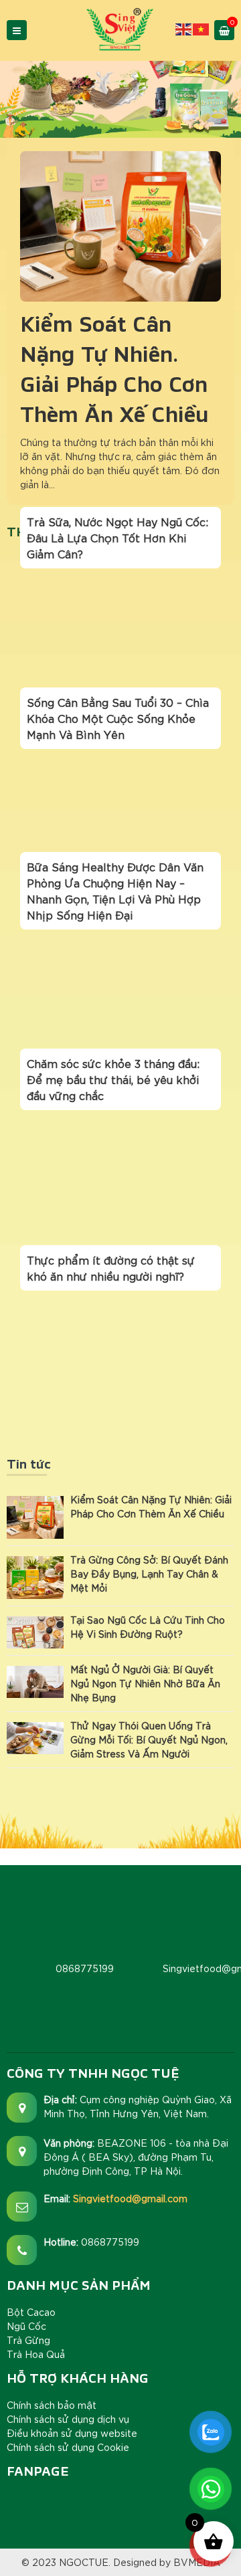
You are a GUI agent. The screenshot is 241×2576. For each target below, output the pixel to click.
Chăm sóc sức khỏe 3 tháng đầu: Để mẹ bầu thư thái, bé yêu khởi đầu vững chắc (113, 1079)
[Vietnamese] (202, 28)
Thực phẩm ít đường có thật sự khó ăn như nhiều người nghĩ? (111, 1268)
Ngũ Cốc (26, 2326)
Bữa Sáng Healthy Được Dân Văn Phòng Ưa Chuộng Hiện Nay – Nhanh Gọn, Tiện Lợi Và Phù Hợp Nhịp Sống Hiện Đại (115, 890)
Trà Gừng (28, 2340)
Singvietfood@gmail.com (130, 2198)
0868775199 (110, 2242)
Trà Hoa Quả (36, 2354)
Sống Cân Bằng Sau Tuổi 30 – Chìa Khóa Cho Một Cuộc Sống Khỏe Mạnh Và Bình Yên (118, 718)
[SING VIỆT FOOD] (120, 29)
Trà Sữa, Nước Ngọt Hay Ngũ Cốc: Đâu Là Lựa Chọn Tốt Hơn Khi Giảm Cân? (117, 537)
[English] (184, 28)
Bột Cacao (31, 2312)
